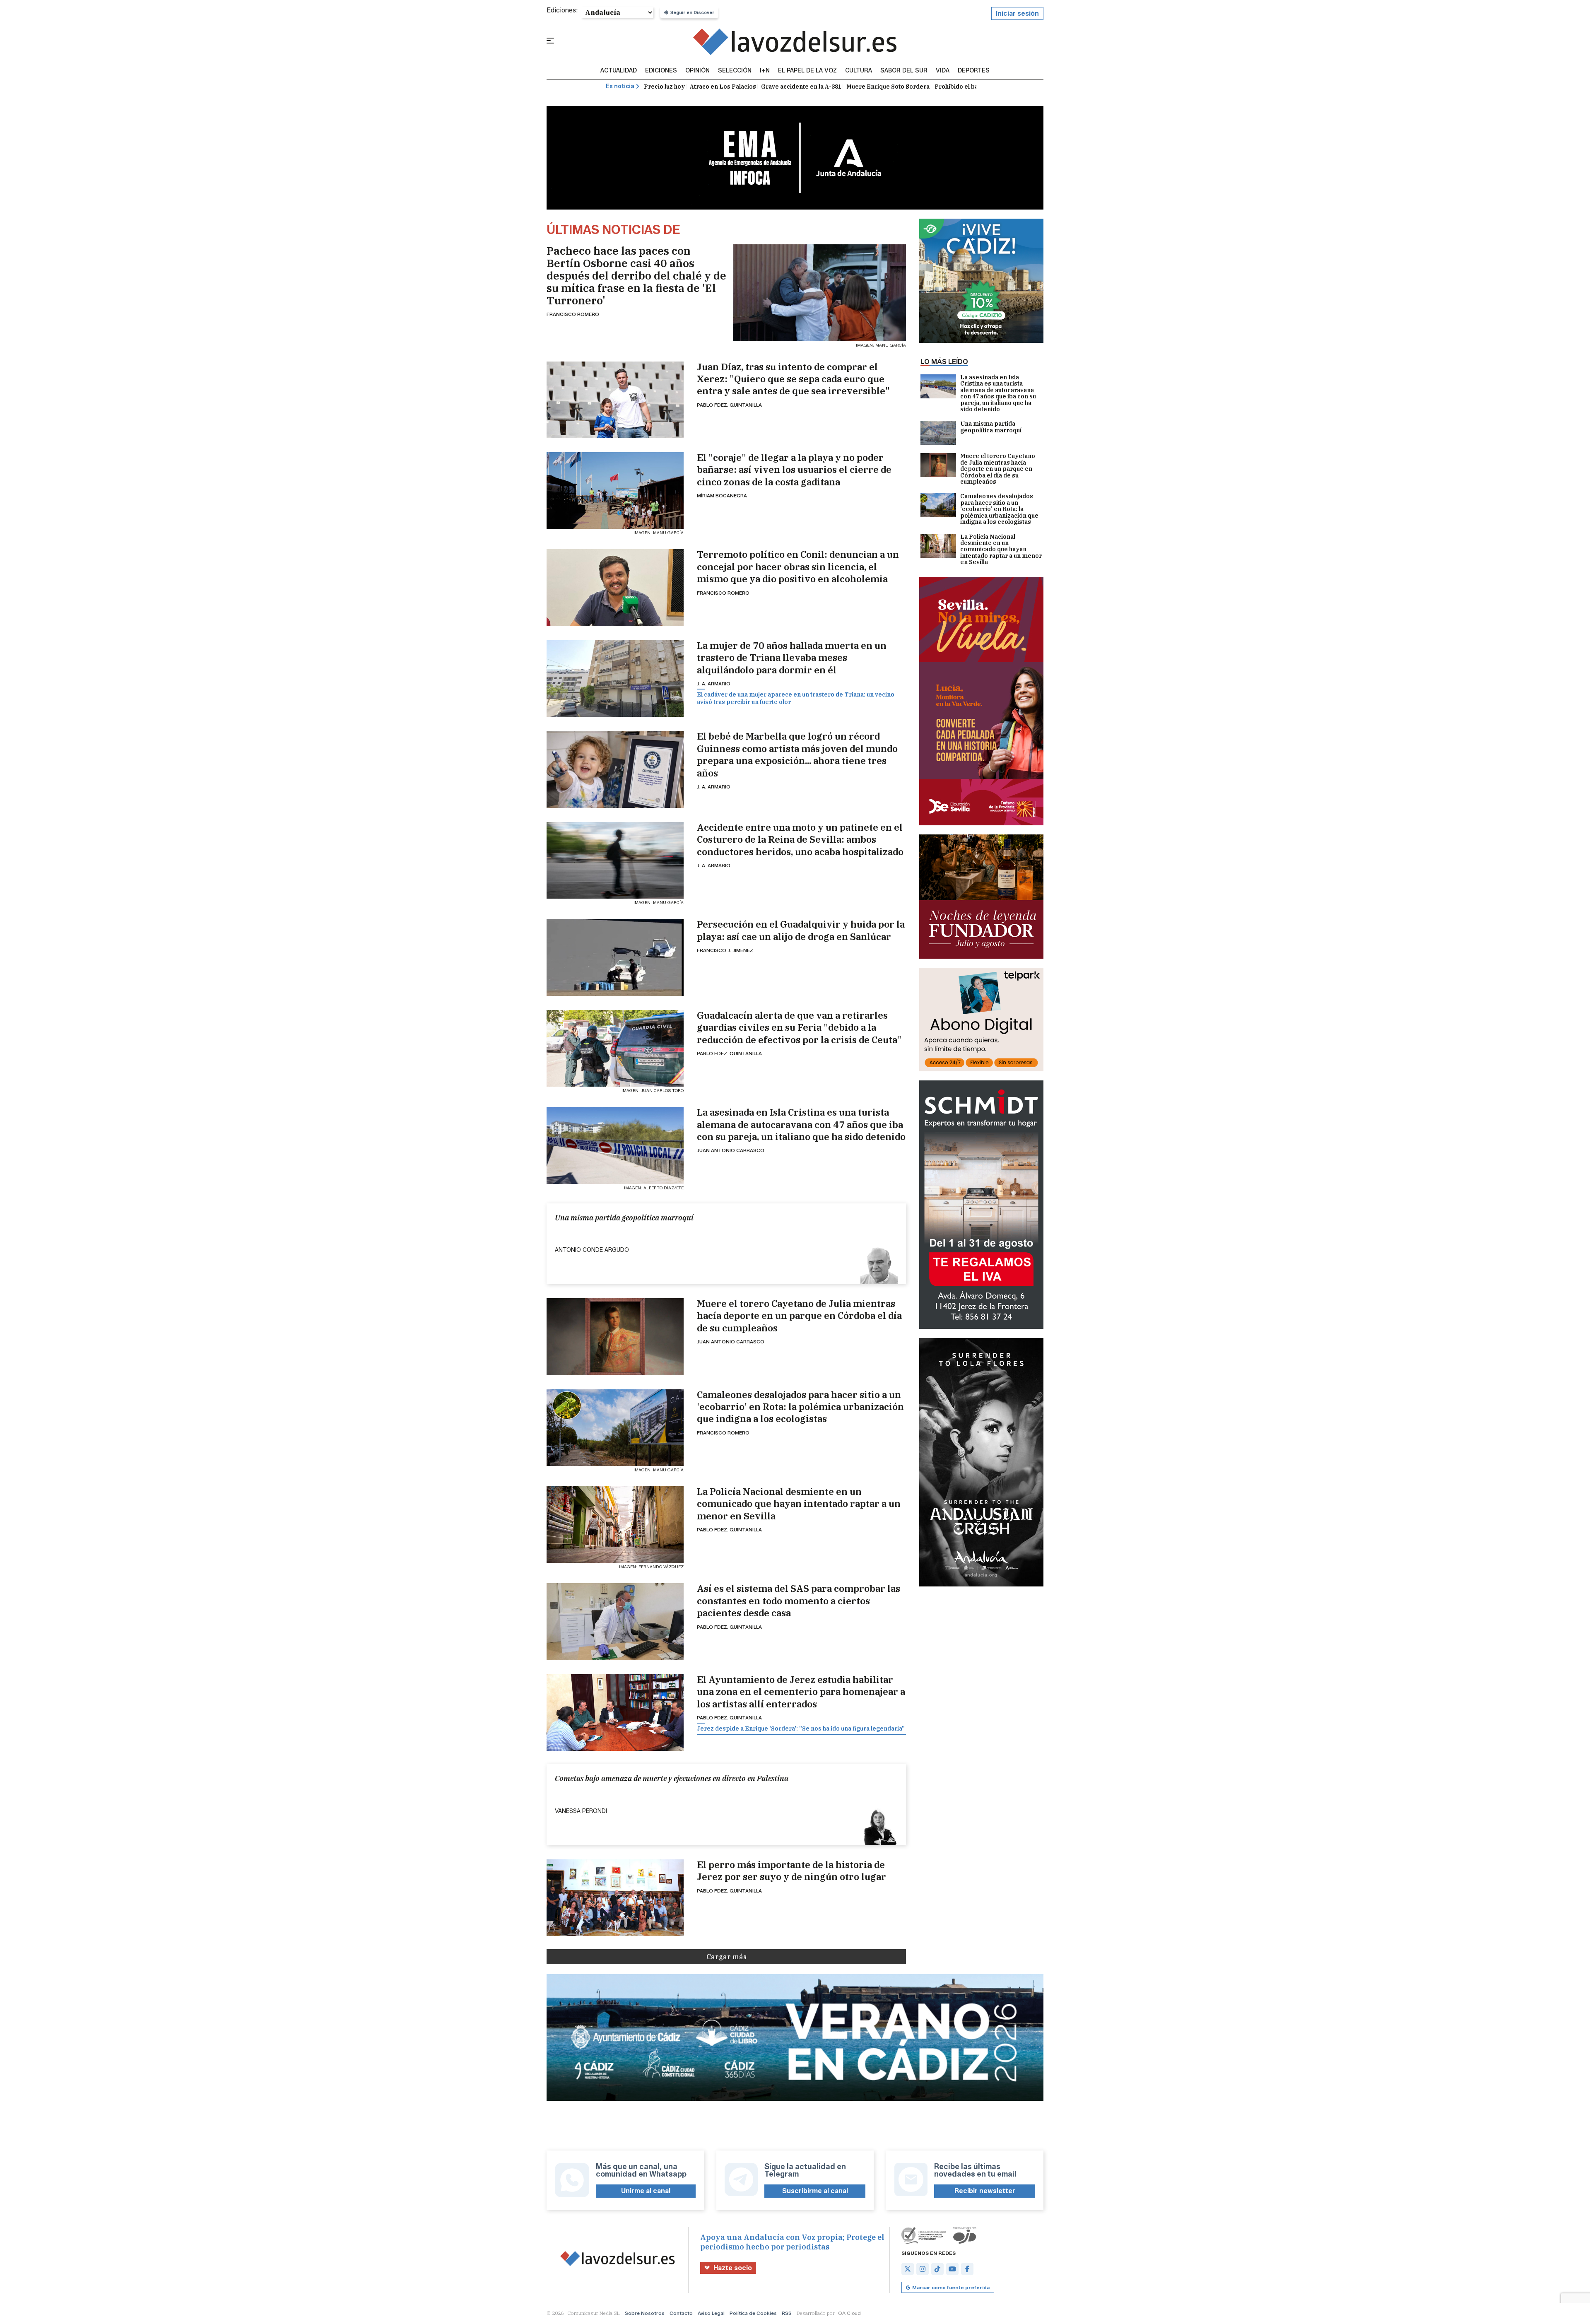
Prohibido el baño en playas (975, 87)
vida (943, 71)
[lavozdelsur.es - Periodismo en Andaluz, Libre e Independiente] (795, 42)
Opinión (697, 71)
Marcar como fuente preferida (951, 2287)
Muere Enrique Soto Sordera (888, 87)
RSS (787, 2313)
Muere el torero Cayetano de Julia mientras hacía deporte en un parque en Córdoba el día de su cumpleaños (799, 1316)
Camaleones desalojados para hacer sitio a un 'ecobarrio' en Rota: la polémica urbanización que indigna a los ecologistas (800, 1407)
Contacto (681, 2313)
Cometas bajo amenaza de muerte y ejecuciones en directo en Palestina (672, 1778)
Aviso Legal (711, 2313)
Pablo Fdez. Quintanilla (729, 405)
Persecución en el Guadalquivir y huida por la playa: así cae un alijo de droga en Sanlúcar (801, 930)
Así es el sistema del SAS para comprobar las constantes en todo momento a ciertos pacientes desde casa (799, 1601)
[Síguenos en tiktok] (937, 2269)
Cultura (859, 71)
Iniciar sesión (1017, 13)
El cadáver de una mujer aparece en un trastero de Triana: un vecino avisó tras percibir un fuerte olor (796, 698)
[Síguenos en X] (908, 2269)
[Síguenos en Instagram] (923, 2269)
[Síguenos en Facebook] (967, 2269)
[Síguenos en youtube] (952, 2269)
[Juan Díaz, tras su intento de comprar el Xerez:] (615, 400)
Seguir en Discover (692, 12)
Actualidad (619, 71)
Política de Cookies (753, 2313)
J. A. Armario (714, 683)
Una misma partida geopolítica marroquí (624, 1218)
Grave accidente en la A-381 (801, 87)
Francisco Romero (573, 314)
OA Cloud (849, 2313)
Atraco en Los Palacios (723, 87)
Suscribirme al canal (815, 2191)
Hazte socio (733, 2268)
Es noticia (620, 86)
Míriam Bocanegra (722, 495)
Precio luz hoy (664, 87)
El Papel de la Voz (807, 71)
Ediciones (661, 71)
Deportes (974, 71)
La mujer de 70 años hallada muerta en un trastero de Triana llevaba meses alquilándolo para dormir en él (792, 658)
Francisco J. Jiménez (725, 950)
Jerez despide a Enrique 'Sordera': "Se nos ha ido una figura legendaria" (801, 1729)
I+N (765, 71)
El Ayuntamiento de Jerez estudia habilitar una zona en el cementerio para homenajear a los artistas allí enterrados (801, 1692)
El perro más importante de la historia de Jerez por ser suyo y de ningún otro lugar (791, 1871)
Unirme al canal (646, 2191)
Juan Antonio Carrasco (731, 1150)
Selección (735, 71)
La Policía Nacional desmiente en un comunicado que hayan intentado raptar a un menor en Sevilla (799, 1504)
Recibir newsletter (985, 2191)
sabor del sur (904, 71)
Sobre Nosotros (645, 2313)
